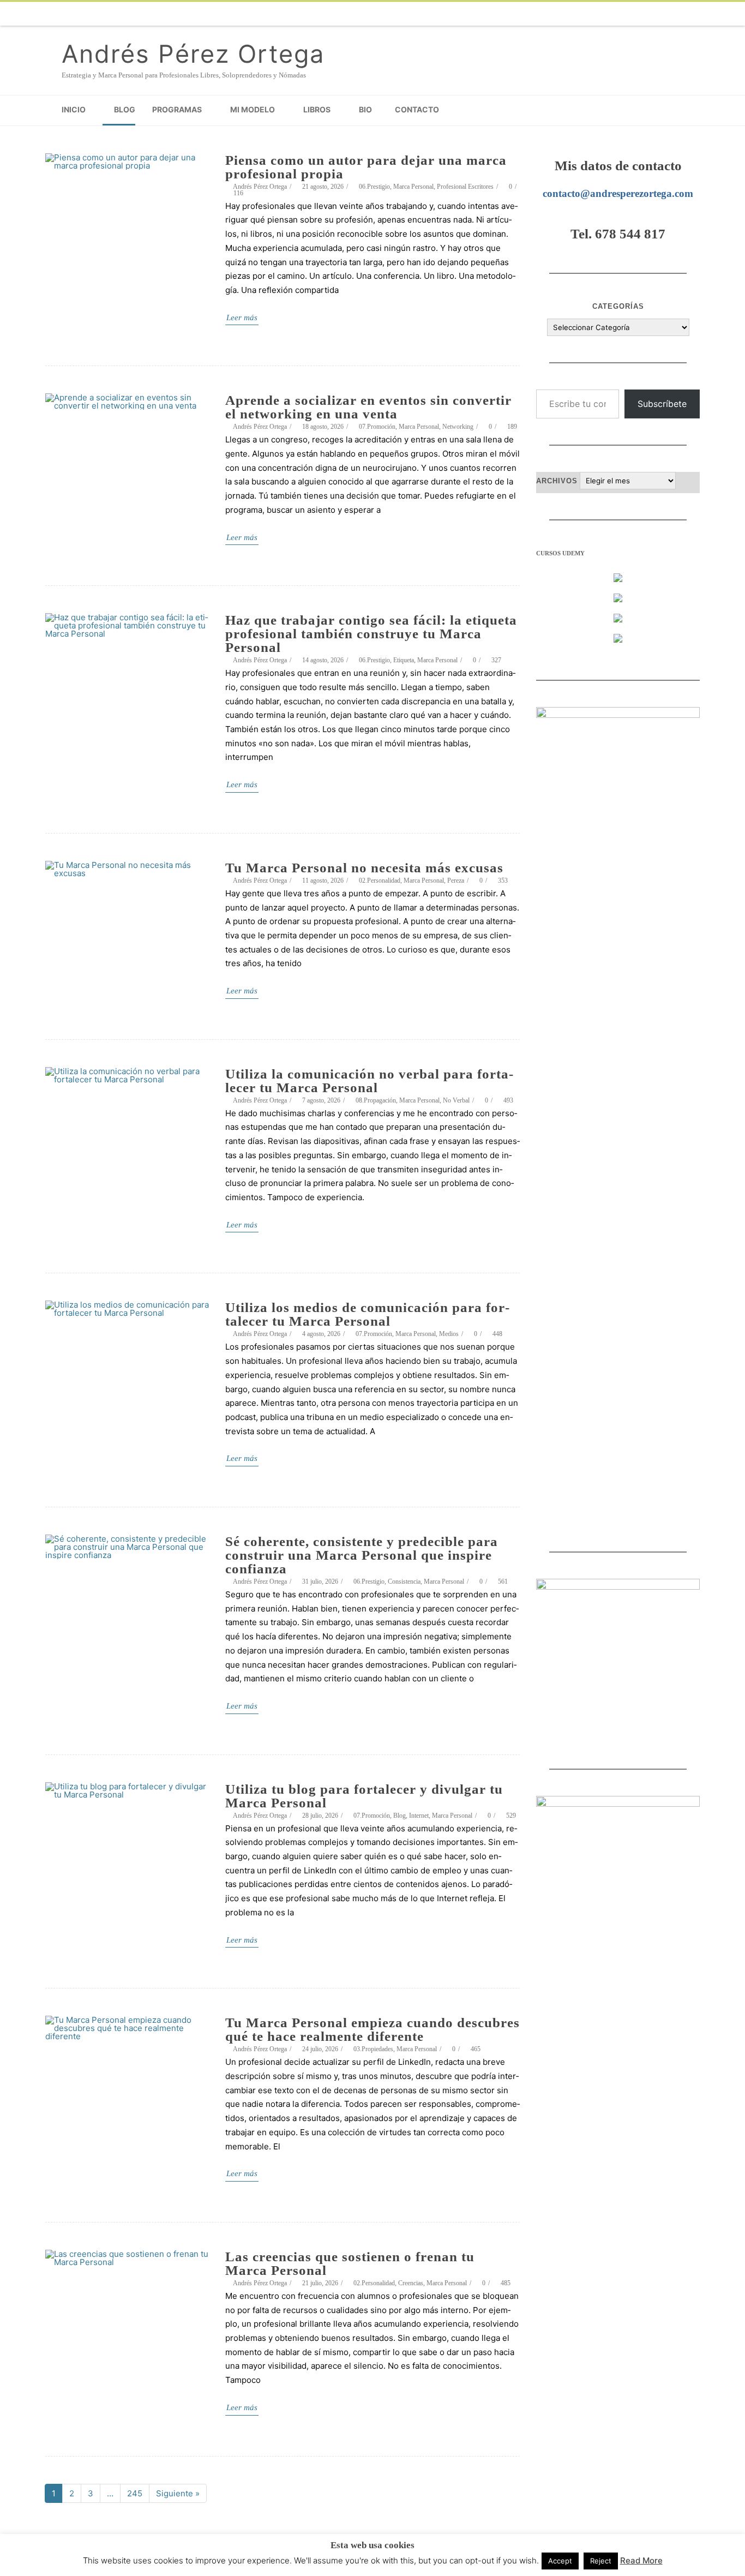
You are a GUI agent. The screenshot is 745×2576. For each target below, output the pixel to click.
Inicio (74, 109)
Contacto (417, 109)
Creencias (411, 2283)
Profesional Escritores (465, 187)
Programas (177, 109)
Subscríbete (662, 404)
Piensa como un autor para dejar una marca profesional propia (366, 167)
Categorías (618, 306)
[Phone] (492, 14)
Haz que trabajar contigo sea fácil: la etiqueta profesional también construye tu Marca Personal (371, 634)
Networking (458, 427)
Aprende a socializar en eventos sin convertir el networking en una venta (368, 407)
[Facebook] (514, 14)
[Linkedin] (645, 14)
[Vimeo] (580, 14)
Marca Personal (413, 187)
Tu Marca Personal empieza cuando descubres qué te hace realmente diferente (372, 2029)
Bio (365, 109)
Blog (125, 109)
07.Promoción (377, 427)
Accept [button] (560, 2561)
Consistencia (404, 1581)
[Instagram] (623, 14)
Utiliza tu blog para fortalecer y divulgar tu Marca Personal (364, 1796)
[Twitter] (536, 14)
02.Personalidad (380, 880)
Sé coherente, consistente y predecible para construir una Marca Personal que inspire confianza (362, 1555)
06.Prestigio (374, 187)
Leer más (242, 317)
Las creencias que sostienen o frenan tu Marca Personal (350, 2263)
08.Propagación (376, 1100)
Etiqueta (404, 660)
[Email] (667, 14)
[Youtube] (602, 14)
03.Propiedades (373, 2049)
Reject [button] (601, 2561)
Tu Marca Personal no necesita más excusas (364, 868)
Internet (419, 1816)
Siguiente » (178, 2493)
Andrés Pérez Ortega (193, 54)
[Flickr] (558, 14)
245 (138, 2495)
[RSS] (689, 14)
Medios (449, 1334)
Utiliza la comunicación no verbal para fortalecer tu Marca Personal (369, 1081)
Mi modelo (253, 109)
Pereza (456, 880)
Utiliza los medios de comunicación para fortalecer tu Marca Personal (367, 1314)
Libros (317, 109)
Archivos (557, 481)
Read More (641, 2560)
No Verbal (456, 1100)
